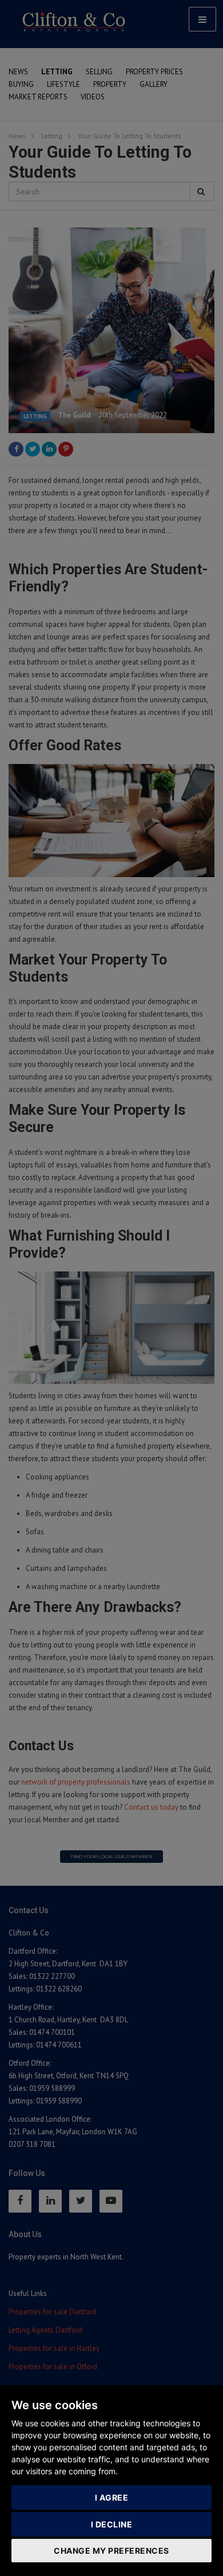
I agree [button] (112, 2497)
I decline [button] (112, 2524)
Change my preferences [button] (111, 2551)
